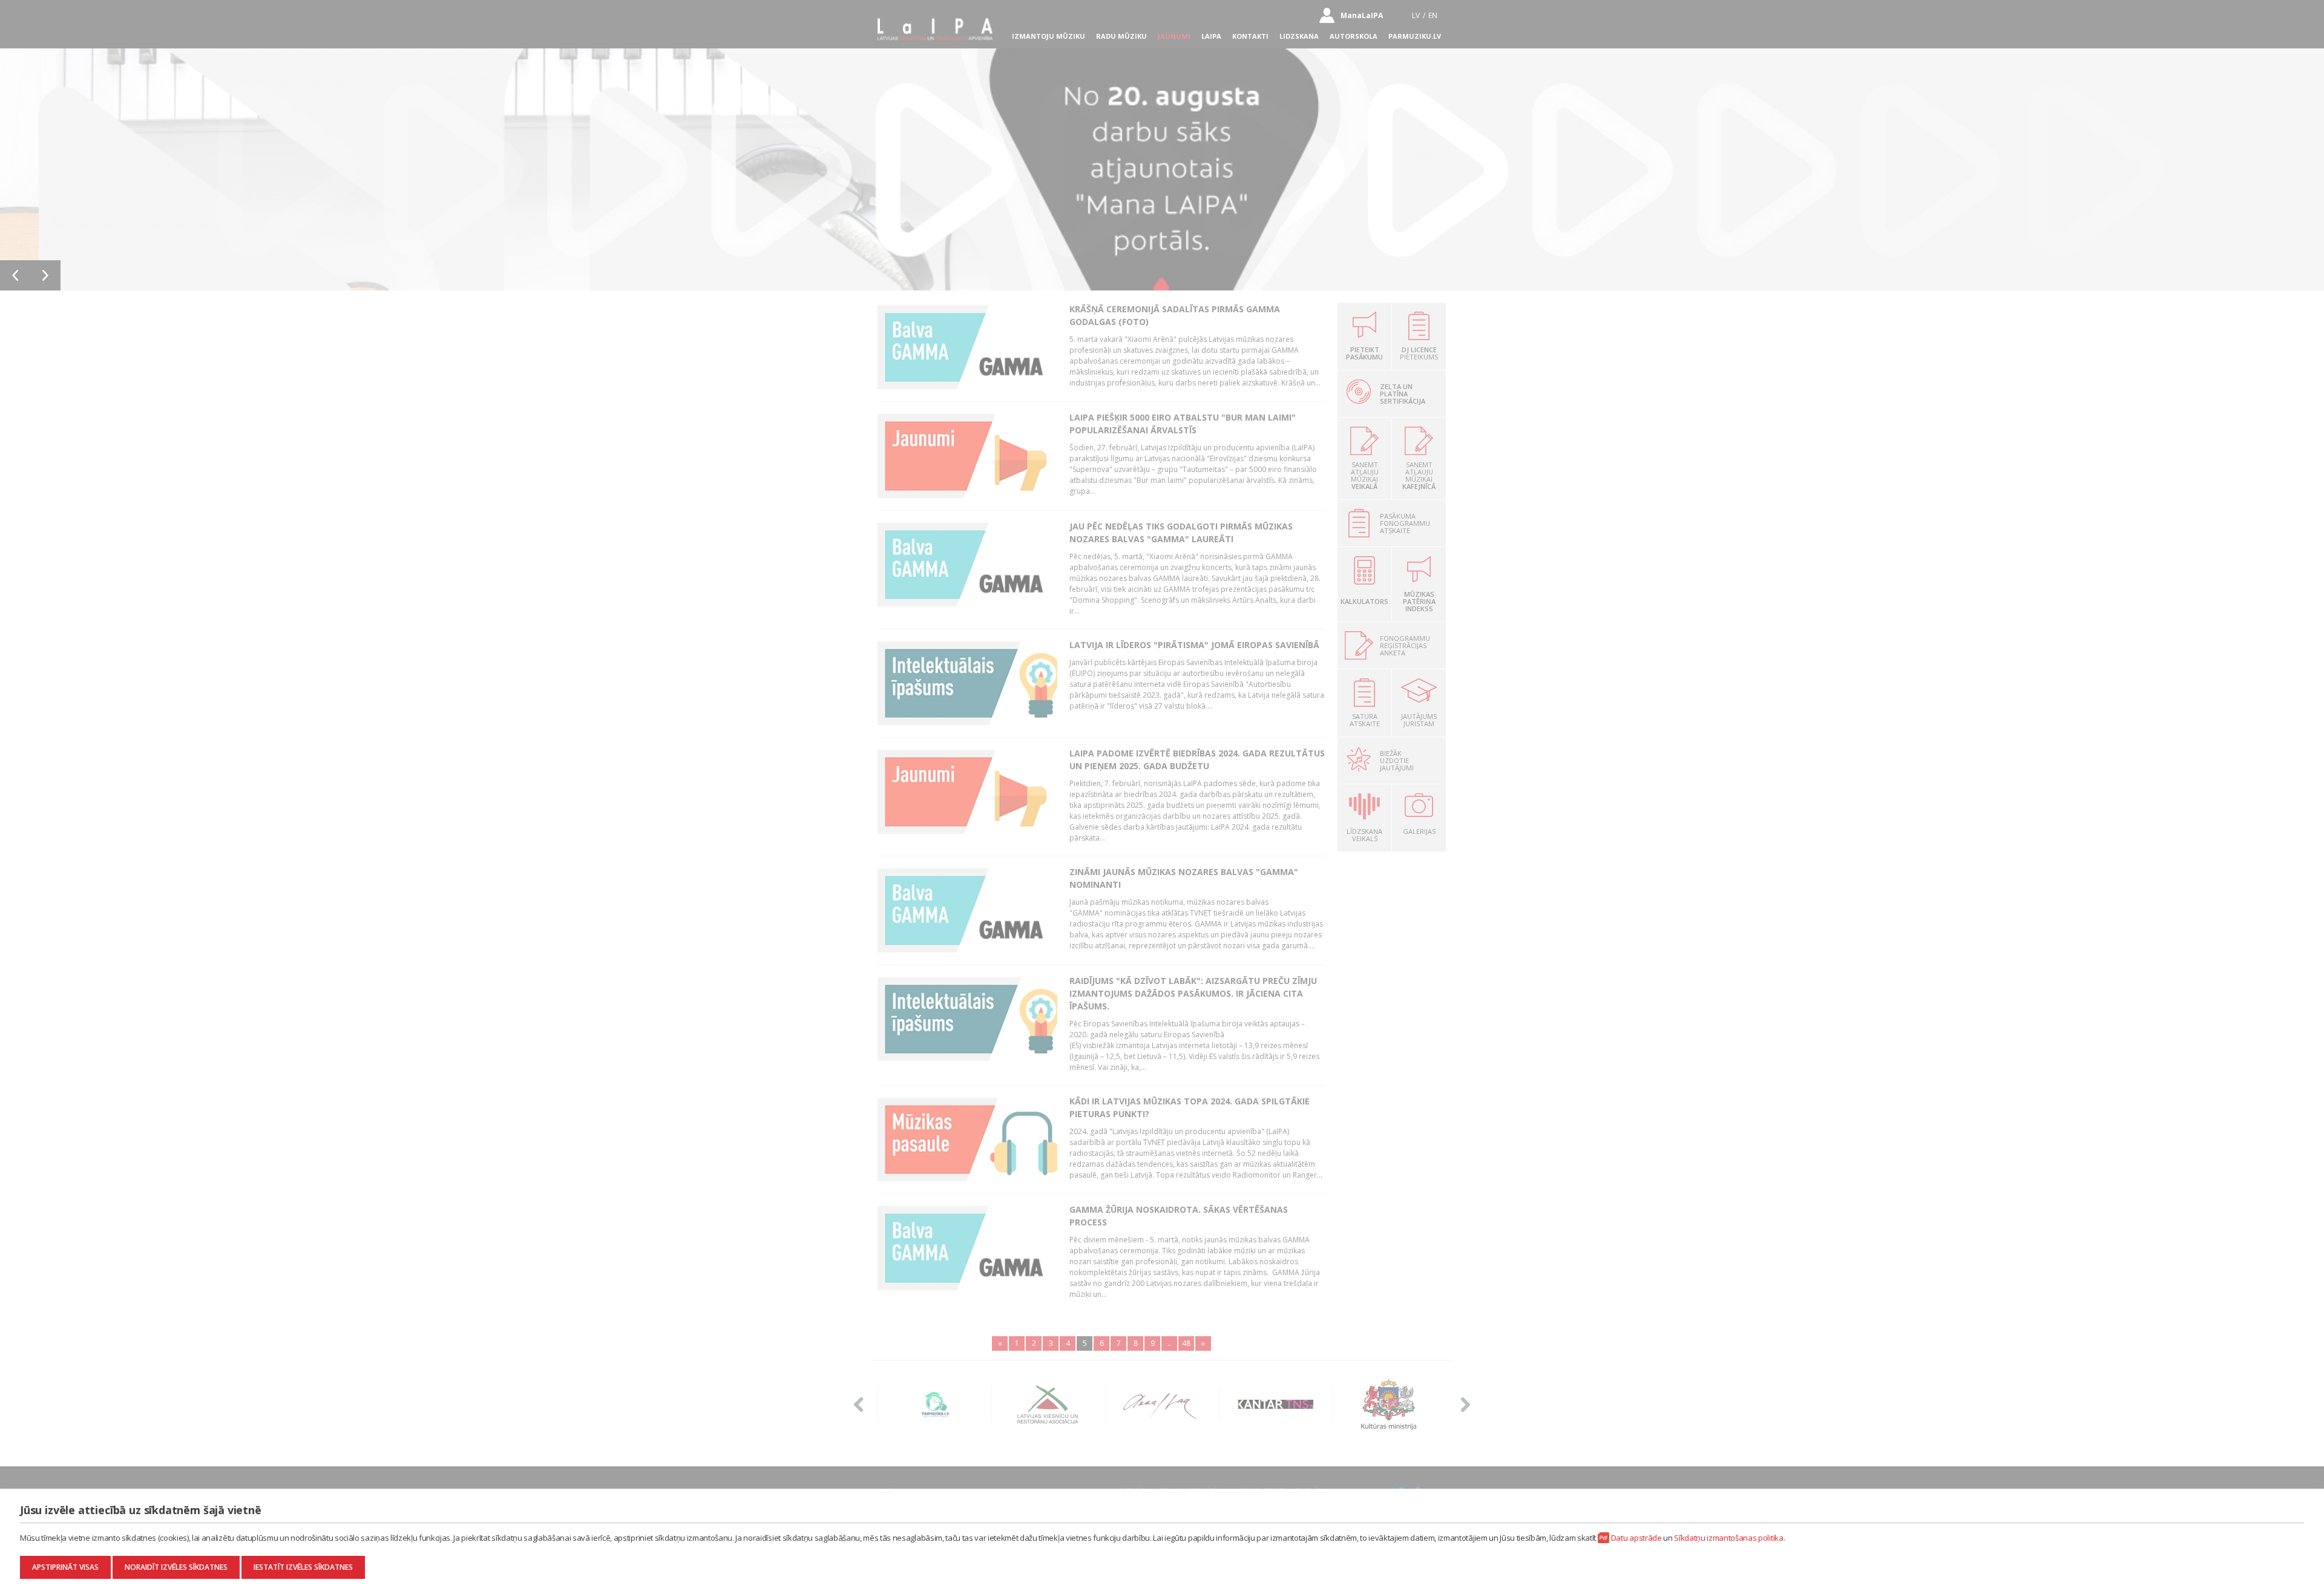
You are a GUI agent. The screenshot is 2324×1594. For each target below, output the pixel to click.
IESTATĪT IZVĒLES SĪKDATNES (303, 1567)
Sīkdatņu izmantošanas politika (1728, 1538)
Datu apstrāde (1636, 1538)
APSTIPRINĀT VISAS (65, 1567)
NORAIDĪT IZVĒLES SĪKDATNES (176, 1567)
